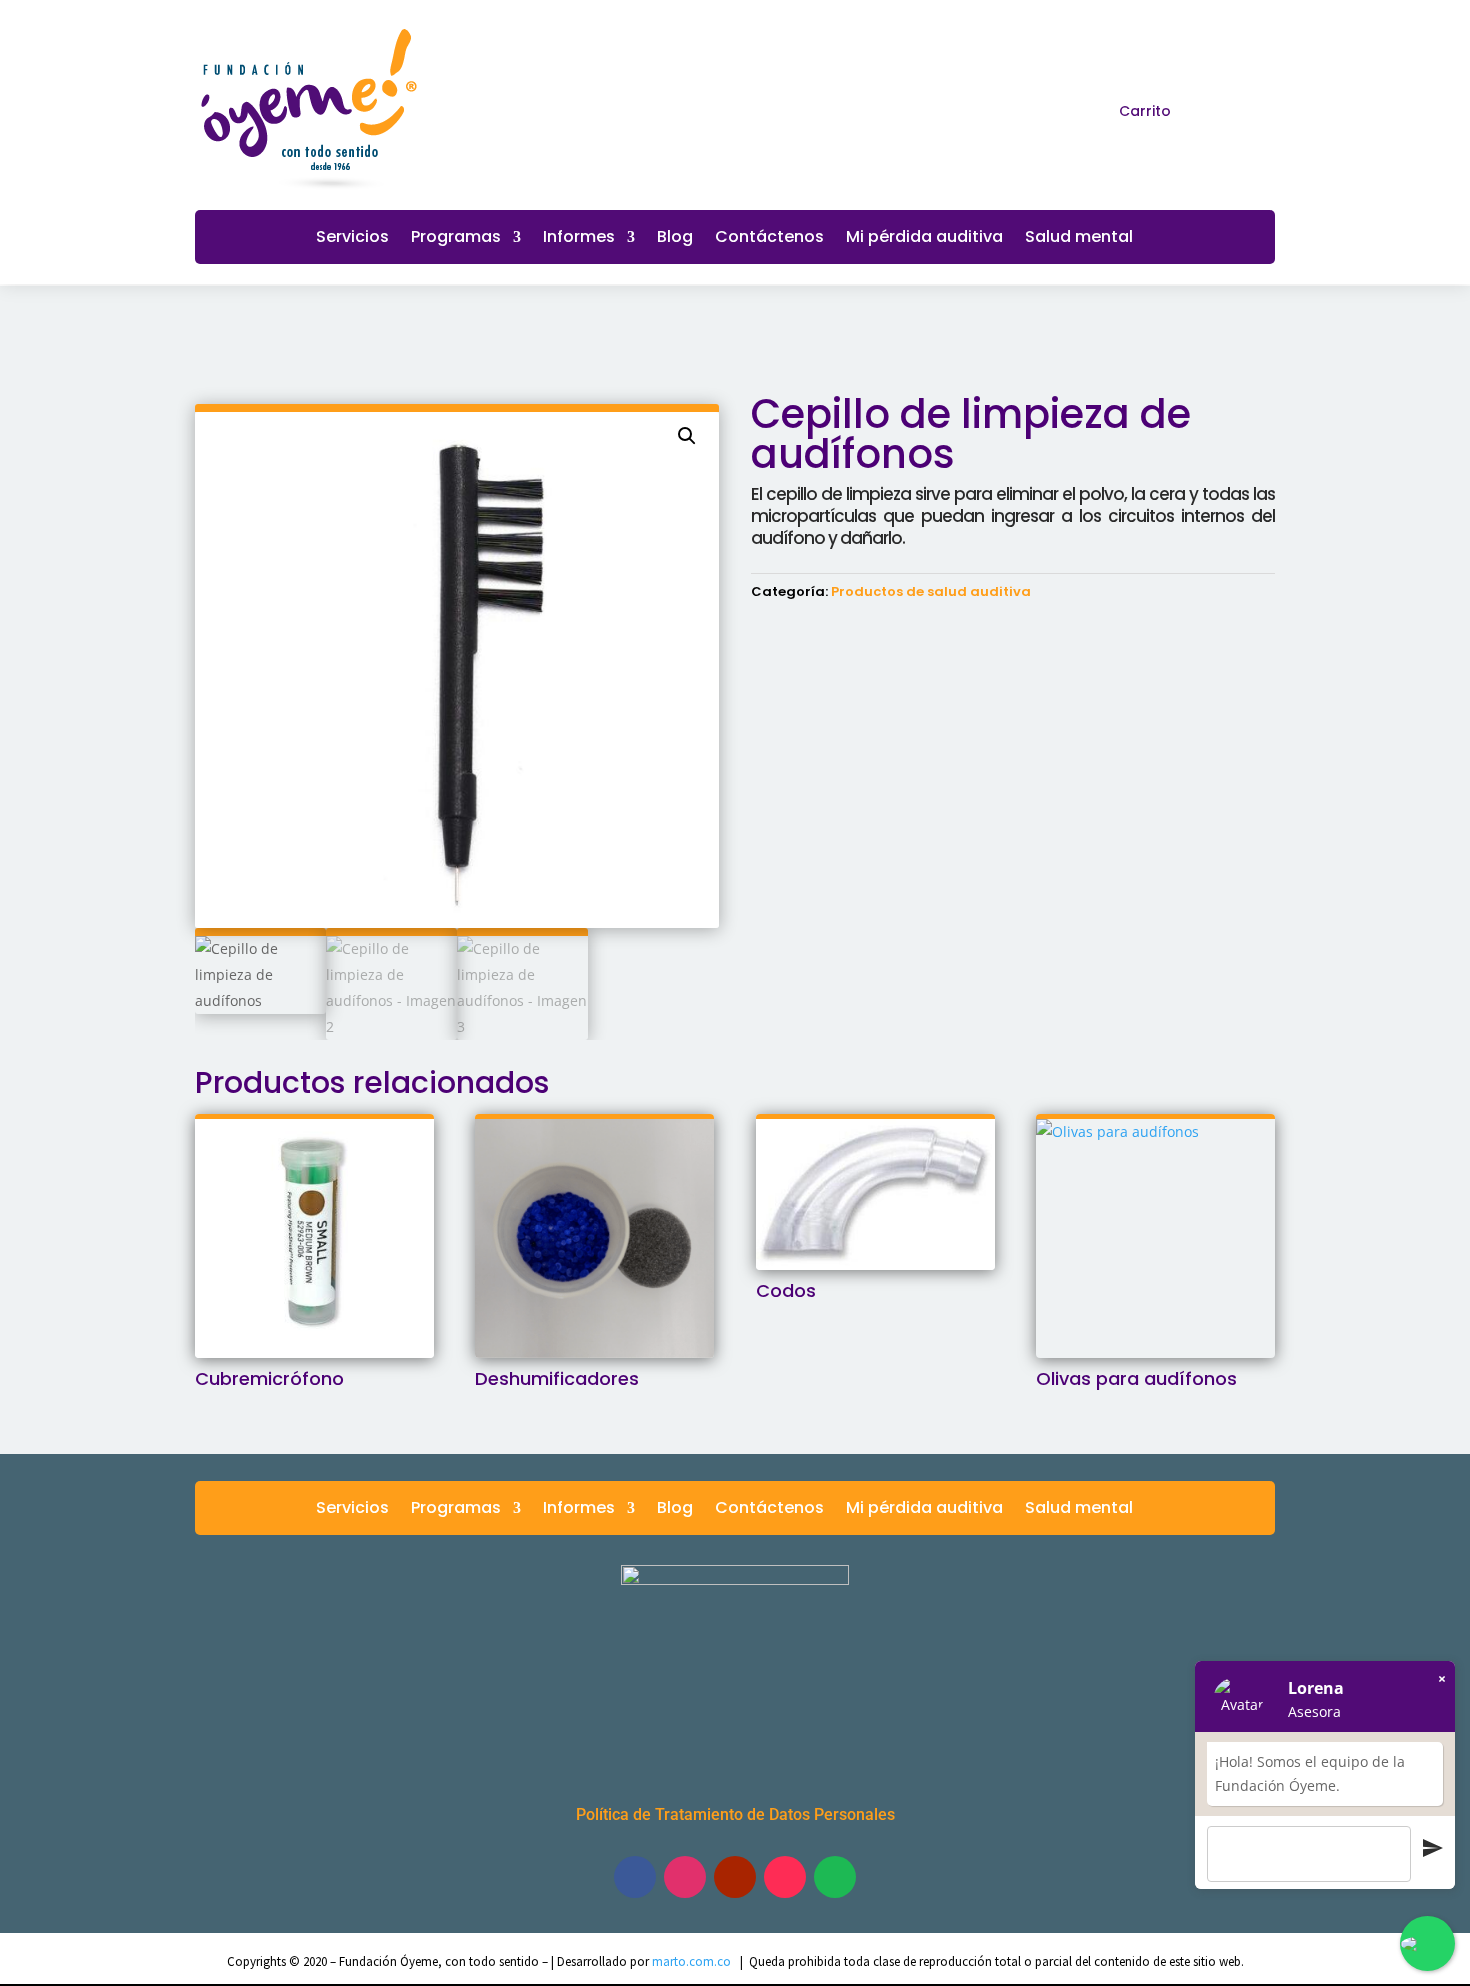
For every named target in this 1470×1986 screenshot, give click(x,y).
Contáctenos (769, 239)
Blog (675, 239)
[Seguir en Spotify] (835, 1877)
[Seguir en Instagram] (1261, 110)
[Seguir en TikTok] (785, 1877)
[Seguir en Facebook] (1225, 110)
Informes (579, 239)
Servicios (352, 239)
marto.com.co (693, 1961)
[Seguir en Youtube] (735, 1877)
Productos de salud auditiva (931, 591)
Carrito (1145, 111)
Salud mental (1079, 239)
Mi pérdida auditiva (924, 239)
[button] (687, 436)
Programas (456, 239)
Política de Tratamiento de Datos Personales (735, 1814)
